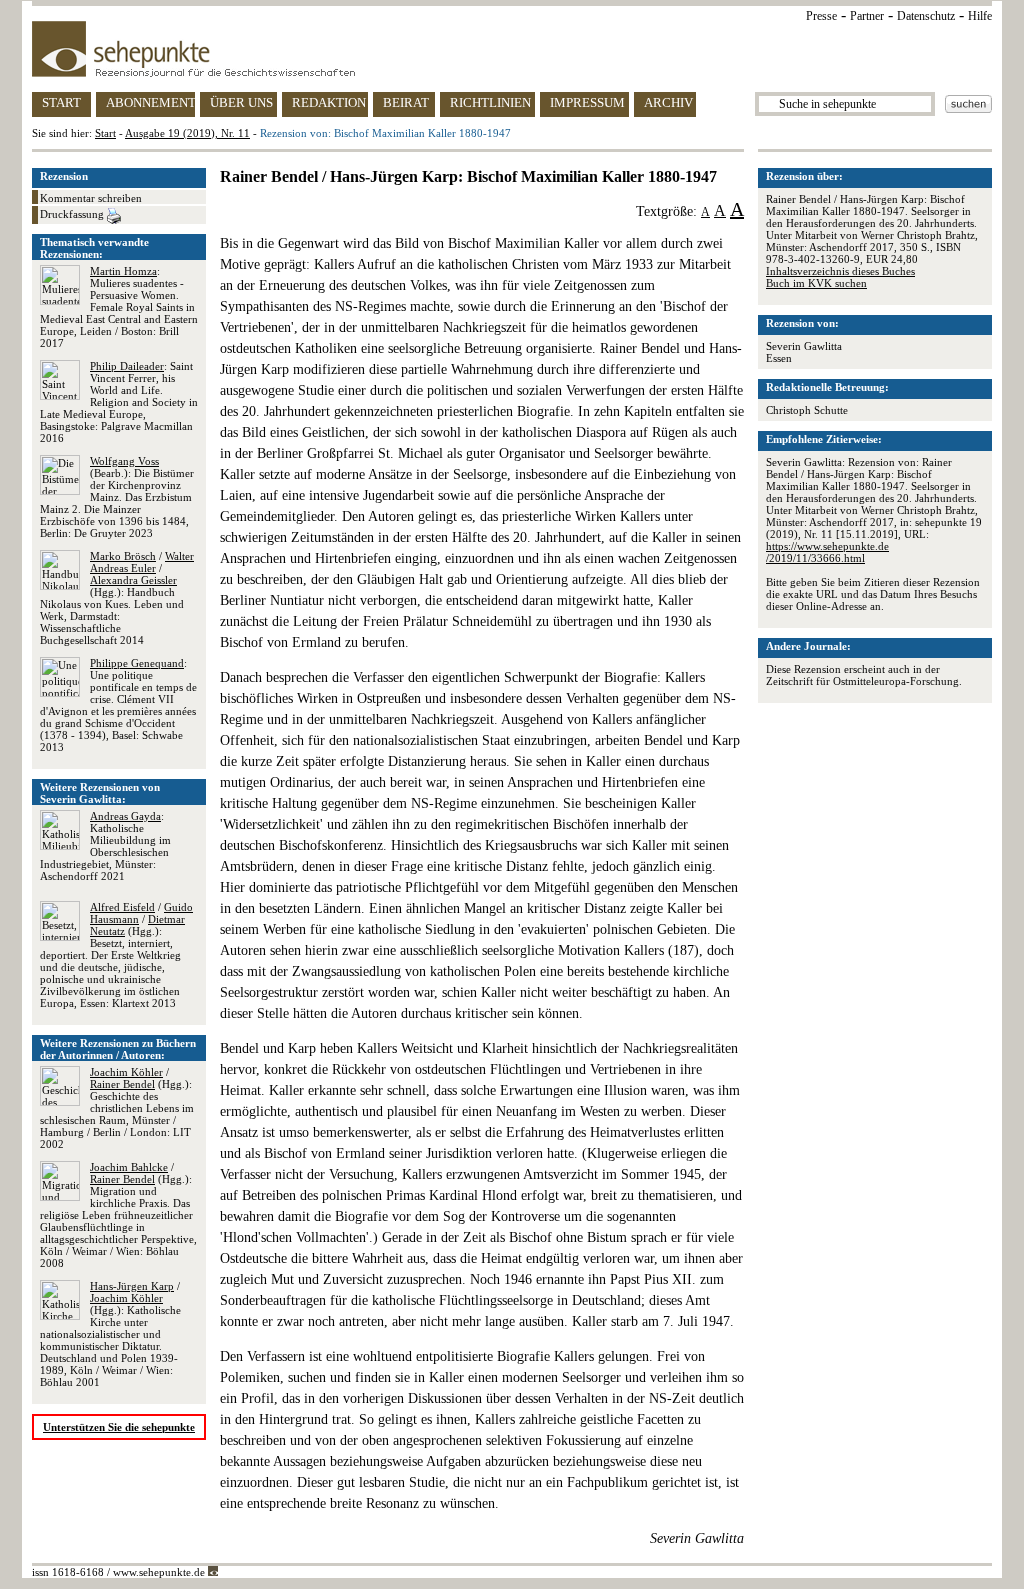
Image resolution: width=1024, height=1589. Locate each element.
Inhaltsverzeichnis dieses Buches (840, 271)
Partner (867, 16)
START (61, 102)
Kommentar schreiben (91, 198)
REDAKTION (329, 102)
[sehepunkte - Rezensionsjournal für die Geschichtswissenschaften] (512, 49)
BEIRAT (406, 102)
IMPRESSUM (587, 102)
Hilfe (980, 16)
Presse (821, 16)
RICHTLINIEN (490, 102)
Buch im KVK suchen (816, 283)
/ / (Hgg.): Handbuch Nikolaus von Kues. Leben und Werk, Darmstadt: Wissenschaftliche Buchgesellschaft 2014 (117, 598)
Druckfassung (73, 214)
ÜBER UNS (241, 102)
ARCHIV (668, 102)
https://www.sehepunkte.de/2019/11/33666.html (827, 552)
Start (105, 133)
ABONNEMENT (150, 102)
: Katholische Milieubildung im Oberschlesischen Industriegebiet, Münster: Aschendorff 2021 (105, 846)
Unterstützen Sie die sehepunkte (119, 1427)
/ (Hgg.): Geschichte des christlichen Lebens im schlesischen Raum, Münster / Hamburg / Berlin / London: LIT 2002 (117, 1108)
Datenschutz (926, 16)
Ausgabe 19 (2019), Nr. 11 (187, 133)
